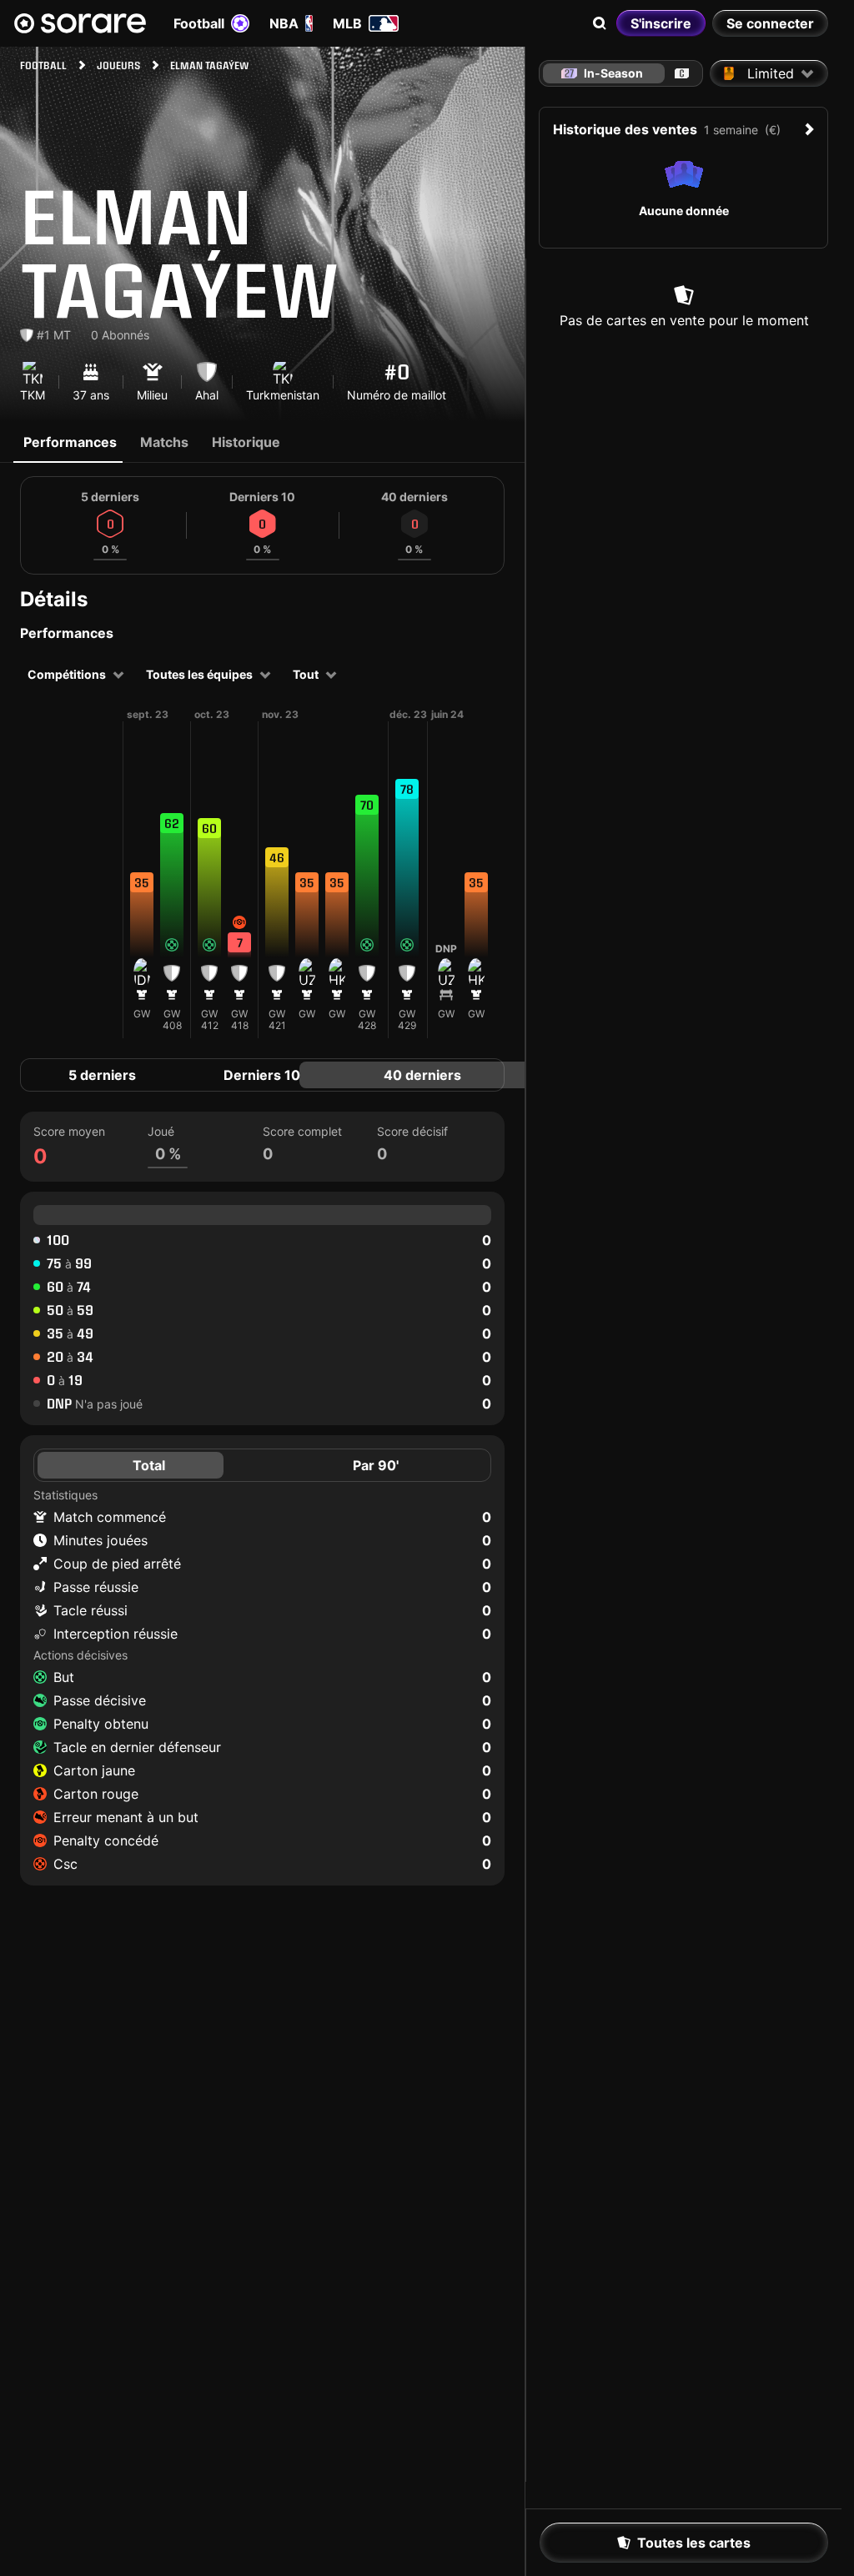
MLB (347, 23)
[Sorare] (80, 23)
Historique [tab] (246, 442)
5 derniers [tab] (102, 1075)
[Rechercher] (600, 23)
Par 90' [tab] (376, 1465)
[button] (142, 890)
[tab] (682, 73)
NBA (284, 23)
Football (199, 23)
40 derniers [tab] (422, 1075)
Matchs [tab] (164, 442)
